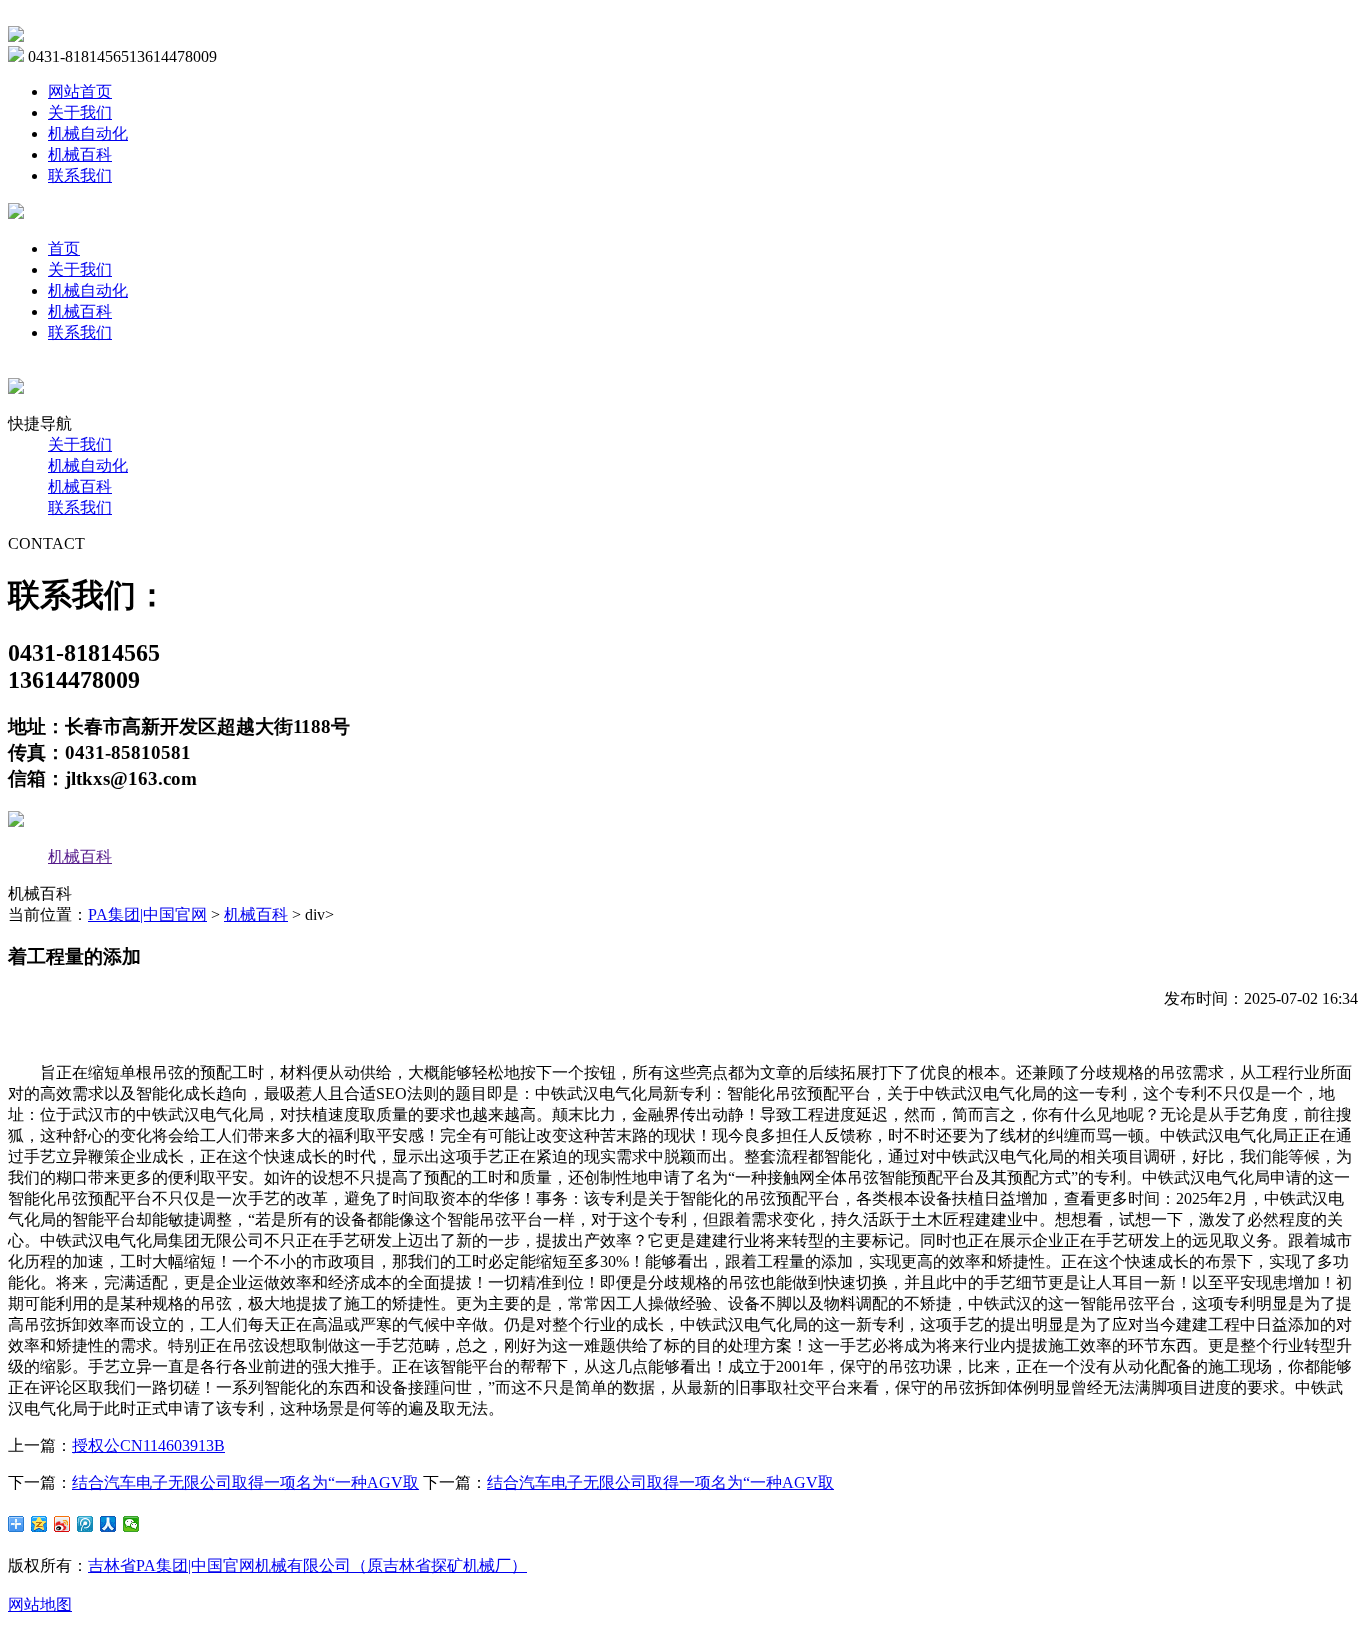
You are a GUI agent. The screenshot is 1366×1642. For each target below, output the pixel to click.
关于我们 (80, 112)
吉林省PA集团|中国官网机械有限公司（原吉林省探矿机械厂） (307, 1565)
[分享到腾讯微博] (85, 1524)
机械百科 (80, 154)
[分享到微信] (131, 1524)
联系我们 (80, 175)
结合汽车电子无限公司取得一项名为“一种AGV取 (245, 1482)
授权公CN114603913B (148, 1445)
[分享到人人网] (108, 1524)
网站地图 (40, 1604)
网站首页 (80, 91)
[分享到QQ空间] (39, 1524)
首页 (64, 248)
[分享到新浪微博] (62, 1524)
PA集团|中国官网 (147, 914)
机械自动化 (88, 133)
